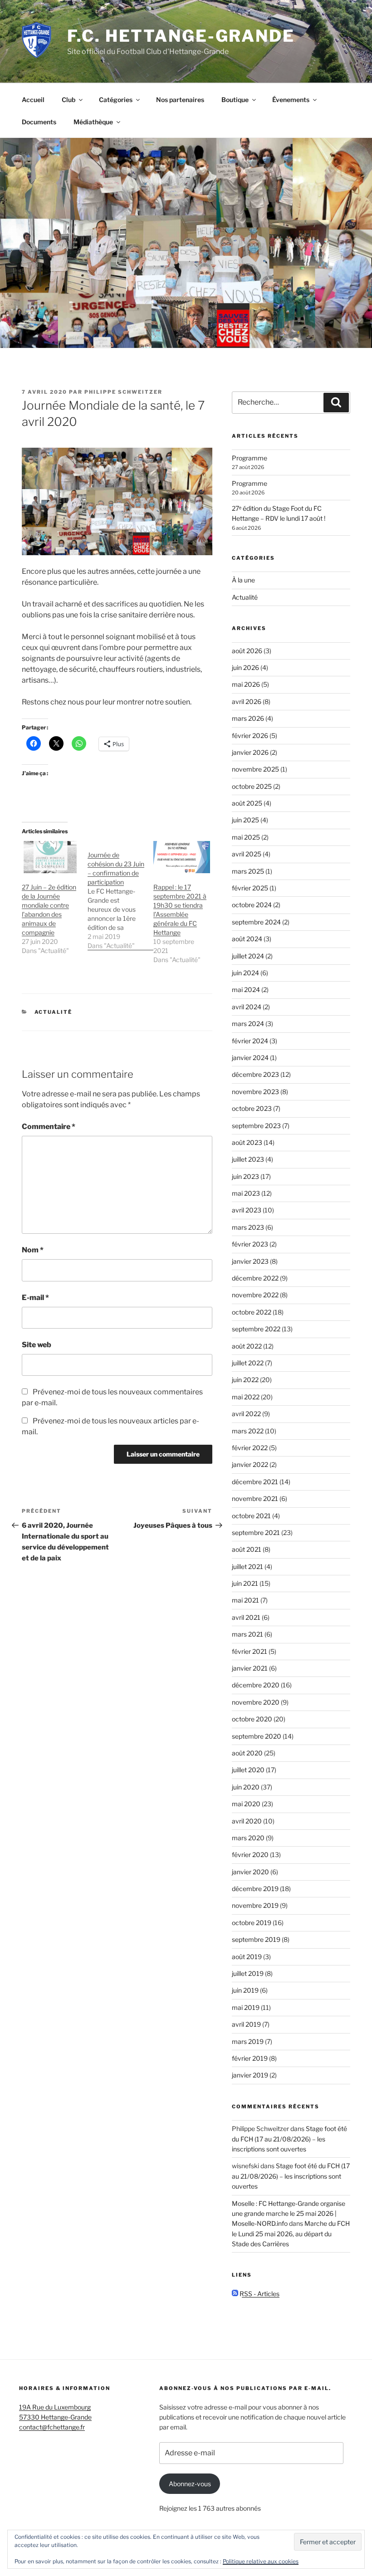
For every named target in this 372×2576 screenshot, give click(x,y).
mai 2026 (246, 684)
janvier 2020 (250, 1872)
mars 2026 (248, 718)
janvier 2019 (250, 2075)
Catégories (116, 100)
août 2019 (247, 1957)
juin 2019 (245, 1990)
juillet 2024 (248, 956)
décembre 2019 (255, 1889)
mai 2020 (246, 1804)
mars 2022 (248, 1431)
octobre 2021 (251, 1516)
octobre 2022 (252, 1312)
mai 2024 (246, 990)
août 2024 (247, 939)
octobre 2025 (252, 786)
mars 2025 (248, 871)
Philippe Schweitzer (123, 392)
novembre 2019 (255, 1905)
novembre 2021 (255, 1498)
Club (69, 100)
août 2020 (247, 1753)
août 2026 (247, 651)
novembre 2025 (255, 769)
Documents (39, 122)
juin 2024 (245, 973)
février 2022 (250, 1448)
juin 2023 (245, 1176)
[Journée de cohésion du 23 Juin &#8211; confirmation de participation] (120, 896)
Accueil (33, 100)
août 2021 (247, 1549)
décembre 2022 (255, 1278)
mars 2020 (248, 1838)
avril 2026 (247, 701)
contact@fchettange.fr (52, 2427)
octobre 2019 (252, 1923)
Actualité (54, 1012)
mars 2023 (248, 1227)
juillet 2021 (247, 1567)
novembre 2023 (255, 1092)
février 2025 (250, 888)
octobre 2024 (252, 905)
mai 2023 (246, 1193)
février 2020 (250, 1855)
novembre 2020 (256, 1702)
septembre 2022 (256, 1329)
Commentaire (49, 1127)
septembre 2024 (256, 922)
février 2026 (250, 736)
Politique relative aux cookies (261, 2561)
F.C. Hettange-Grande (181, 36)
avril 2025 (247, 854)
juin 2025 (245, 820)
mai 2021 (245, 1600)
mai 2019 (246, 2007)
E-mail (35, 1298)
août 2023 (247, 1142)
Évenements (291, 100)
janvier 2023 (250, 1261)
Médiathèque (93, 122)
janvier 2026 (250, 752)
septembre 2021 (256, 1532)
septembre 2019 (256, 1939)
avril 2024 (247, 1007)
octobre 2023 (252, 1108)
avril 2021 (246, 1617)
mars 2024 (248, 1024)
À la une (243, 580)
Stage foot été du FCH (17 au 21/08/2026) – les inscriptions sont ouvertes (289, 2139)
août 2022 (247, 1346)
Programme (250, 458)
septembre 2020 (257, 1736)
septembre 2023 (256, 1126)
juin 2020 (246, 1787)
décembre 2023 (255, 1074)
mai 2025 (246, 837)
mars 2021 (247, 1634)
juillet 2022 (248, 1363)
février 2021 (250, 1651)
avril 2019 (246, 2024)
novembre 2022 (255, 1295)
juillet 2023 (248, 1159)
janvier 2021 (250, 1668)
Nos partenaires (180, 100)
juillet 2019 (248, 1973)
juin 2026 (245, 667)
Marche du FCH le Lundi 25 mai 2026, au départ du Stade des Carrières (291, 2234)
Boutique (235, 100)
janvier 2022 (250, 1464)
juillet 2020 (248, 1770)
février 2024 (250, 1041)
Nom (33, 1250)
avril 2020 (247, 1821)
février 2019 (250, 2058)
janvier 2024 (250, 1058)
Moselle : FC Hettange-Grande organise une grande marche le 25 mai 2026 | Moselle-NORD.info (289, 2214)
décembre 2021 (255, 1482)
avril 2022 (246, 1414)
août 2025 (247, 803)
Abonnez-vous (190, 2484)
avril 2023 (247, 1210)
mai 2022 (246, 1397)
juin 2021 (245, 1583)
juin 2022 (245, 1380)
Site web (37, 1345)
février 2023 (250, 1244)
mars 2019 (248, 2041)
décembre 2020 (256, 1685)
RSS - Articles (259, 2294)
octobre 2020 (252, 1719)
